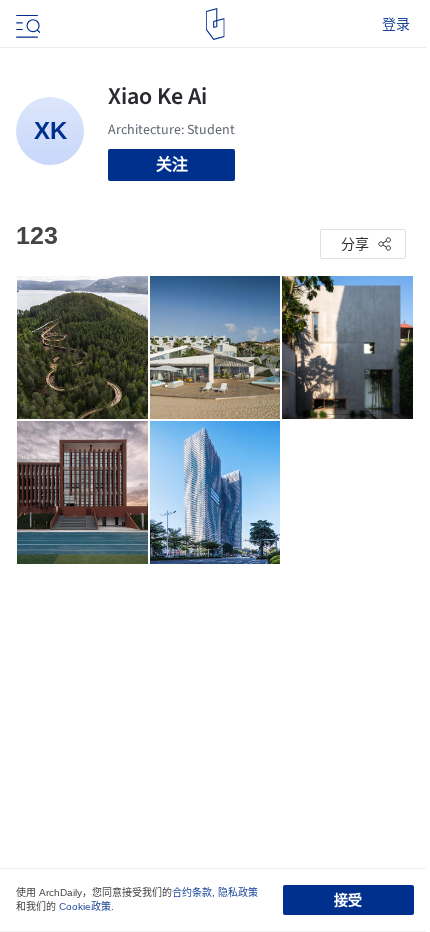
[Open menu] (26, 24)
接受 (348, 900)
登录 (396, 24)
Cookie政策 (85, 906)
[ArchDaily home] (215, 24)
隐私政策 (238, 892)
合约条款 (192, 892)
